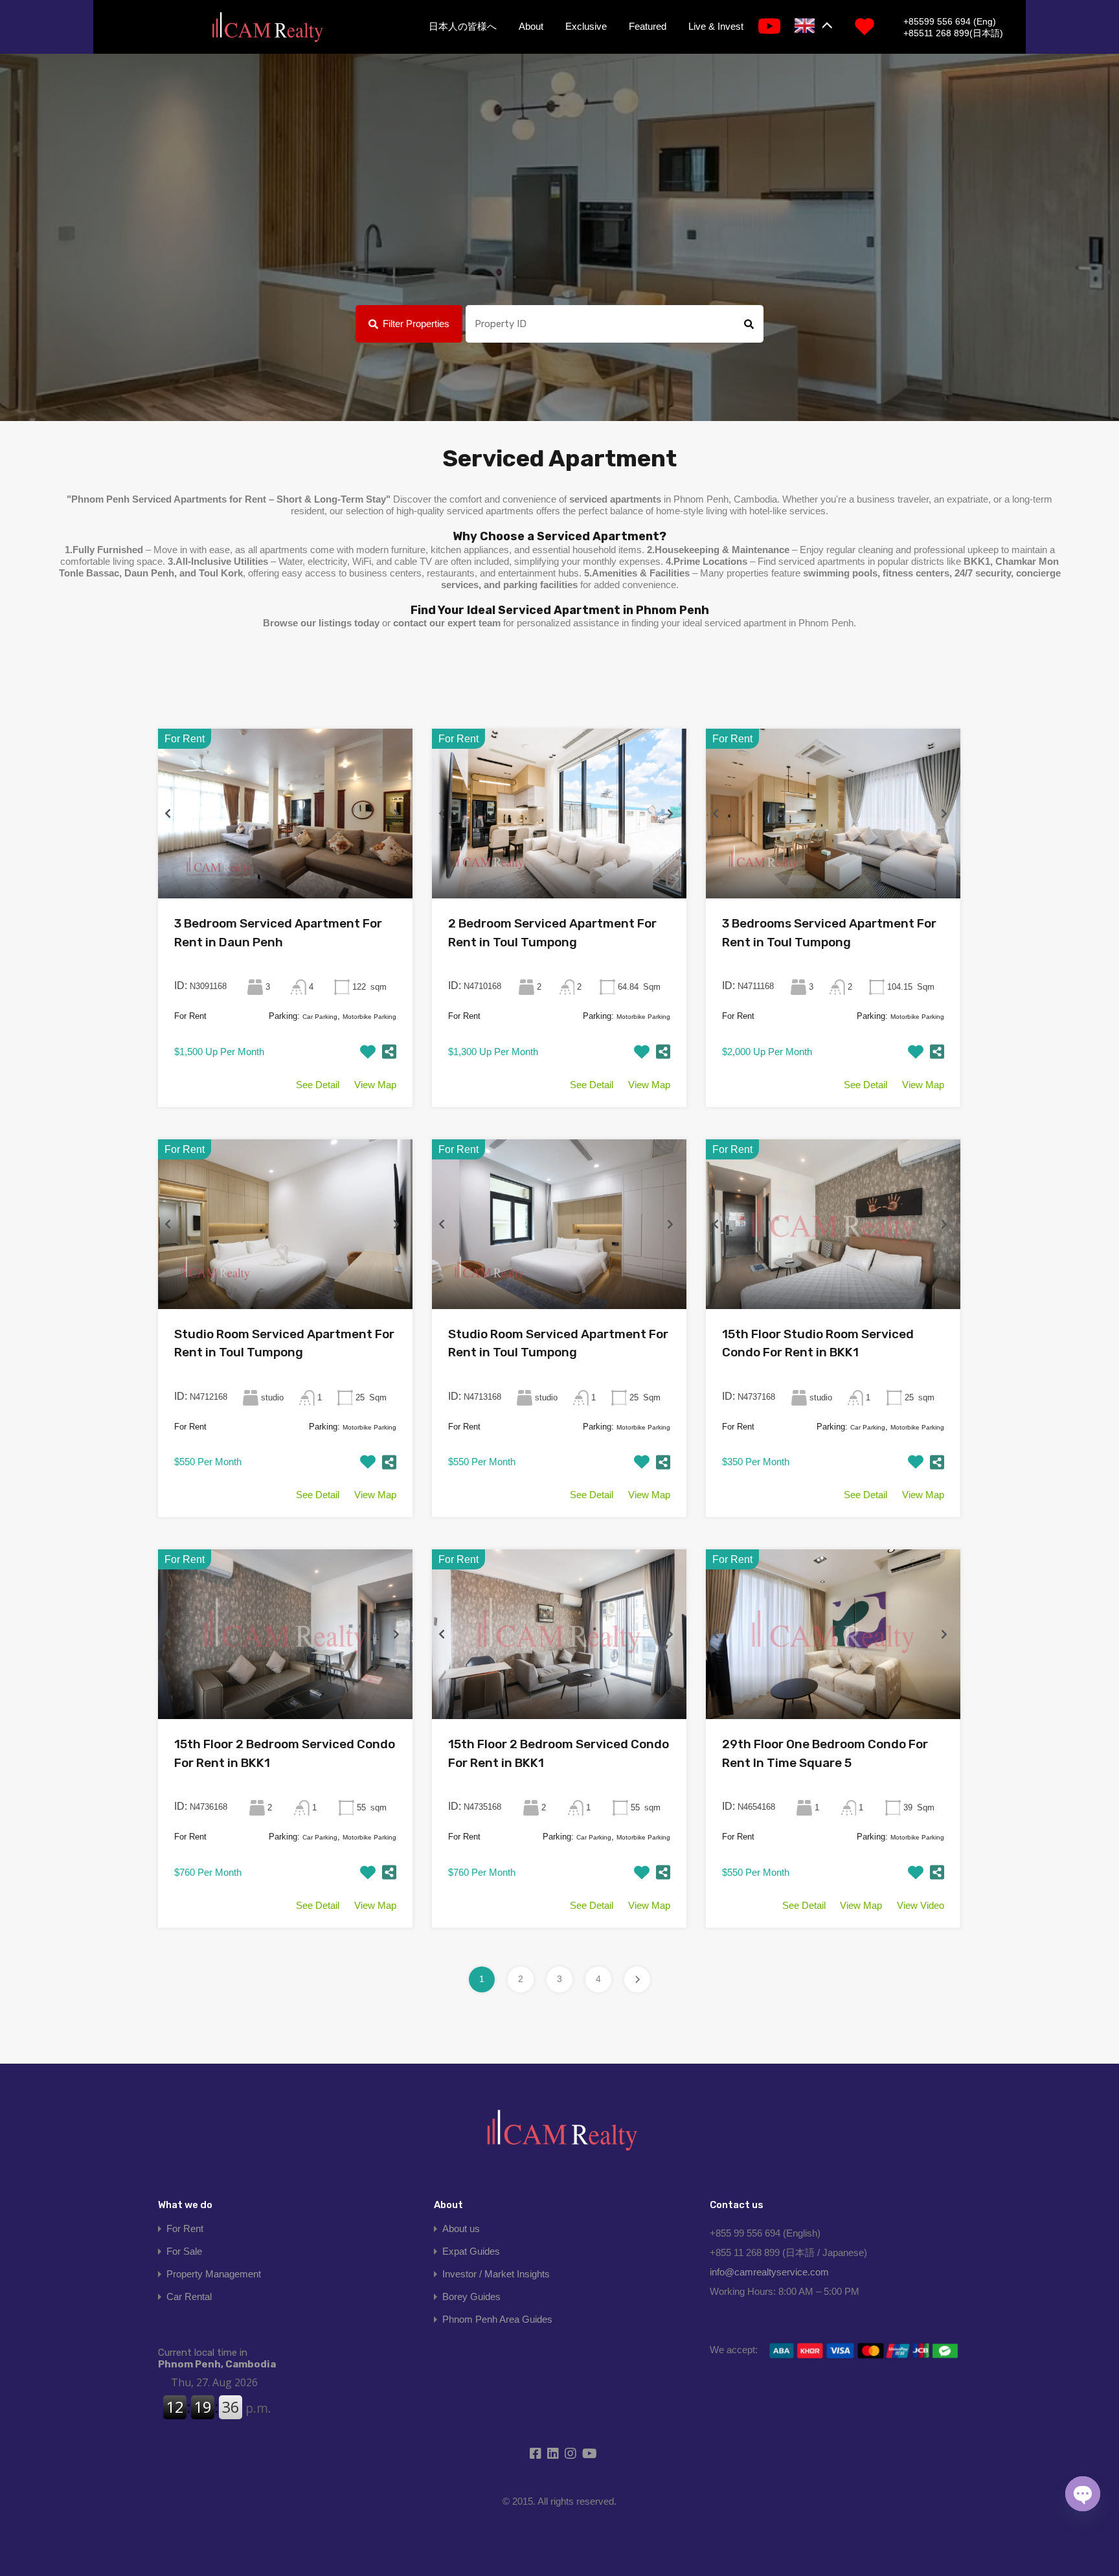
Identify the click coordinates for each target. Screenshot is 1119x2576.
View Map (375, 1085)
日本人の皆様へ (463, 26)
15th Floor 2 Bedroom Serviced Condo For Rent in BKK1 (285, 1753)
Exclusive (586, 26)
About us (461, 2228)
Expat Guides (471, 2251)
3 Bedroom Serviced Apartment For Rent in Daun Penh (278, 933)
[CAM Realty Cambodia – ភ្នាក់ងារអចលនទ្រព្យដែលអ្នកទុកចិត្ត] (267, 28)
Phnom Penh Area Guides (497, 2319)
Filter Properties (416, 324)
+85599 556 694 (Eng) (950, 21)
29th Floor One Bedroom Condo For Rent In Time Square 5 (825, 1753)
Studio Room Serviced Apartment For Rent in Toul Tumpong (284, 1343)
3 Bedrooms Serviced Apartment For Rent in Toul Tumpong (829, 933)
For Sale (184, 2251)
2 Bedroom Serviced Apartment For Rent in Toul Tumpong (552, 933)
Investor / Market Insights (496, 2274)
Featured (648, 26)
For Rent (185, 2228)
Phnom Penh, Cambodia (217, 2358)
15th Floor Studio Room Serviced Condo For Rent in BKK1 (818, 1343)
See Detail (318, 1085)
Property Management (214, 2274)
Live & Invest (716, 26)
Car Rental (189, 2297)
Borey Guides (471, 2297)
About (531, 26)
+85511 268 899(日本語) (953, 33)
